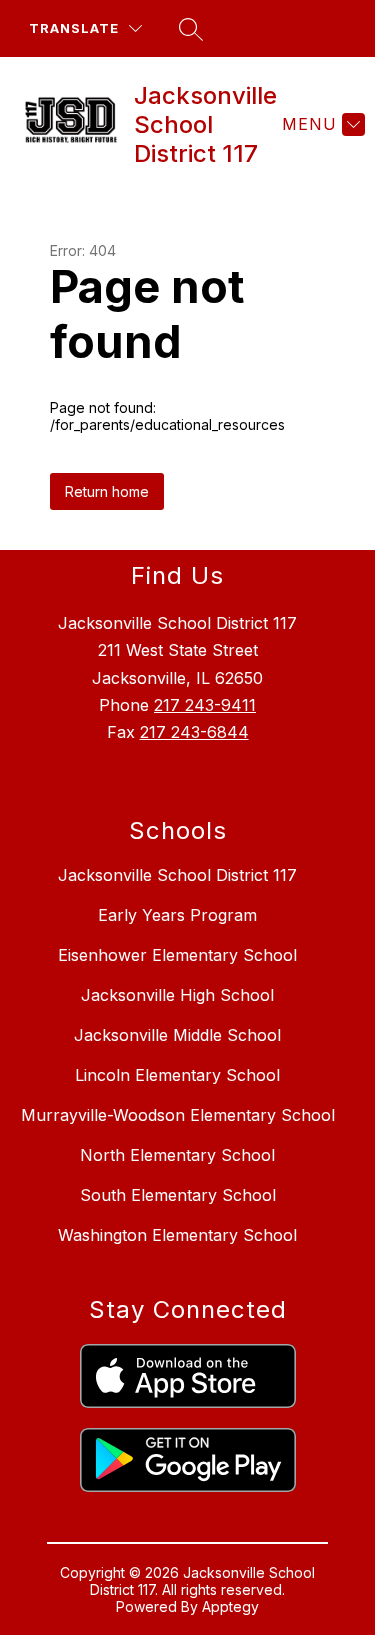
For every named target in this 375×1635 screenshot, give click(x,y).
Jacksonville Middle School (177, 1035)
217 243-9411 (205, 705)
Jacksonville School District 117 (177, 875)
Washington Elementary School (177, 1235)
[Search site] (191, 29)
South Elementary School (178, 1195)
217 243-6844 (194, 732)
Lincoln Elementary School (177, 1075)
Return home (107, 491)
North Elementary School (177, 1155)
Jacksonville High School (177, 995)
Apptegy (230, 1606)
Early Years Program (177, 915)
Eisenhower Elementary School (177, 955)
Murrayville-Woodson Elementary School (178, 1115)
